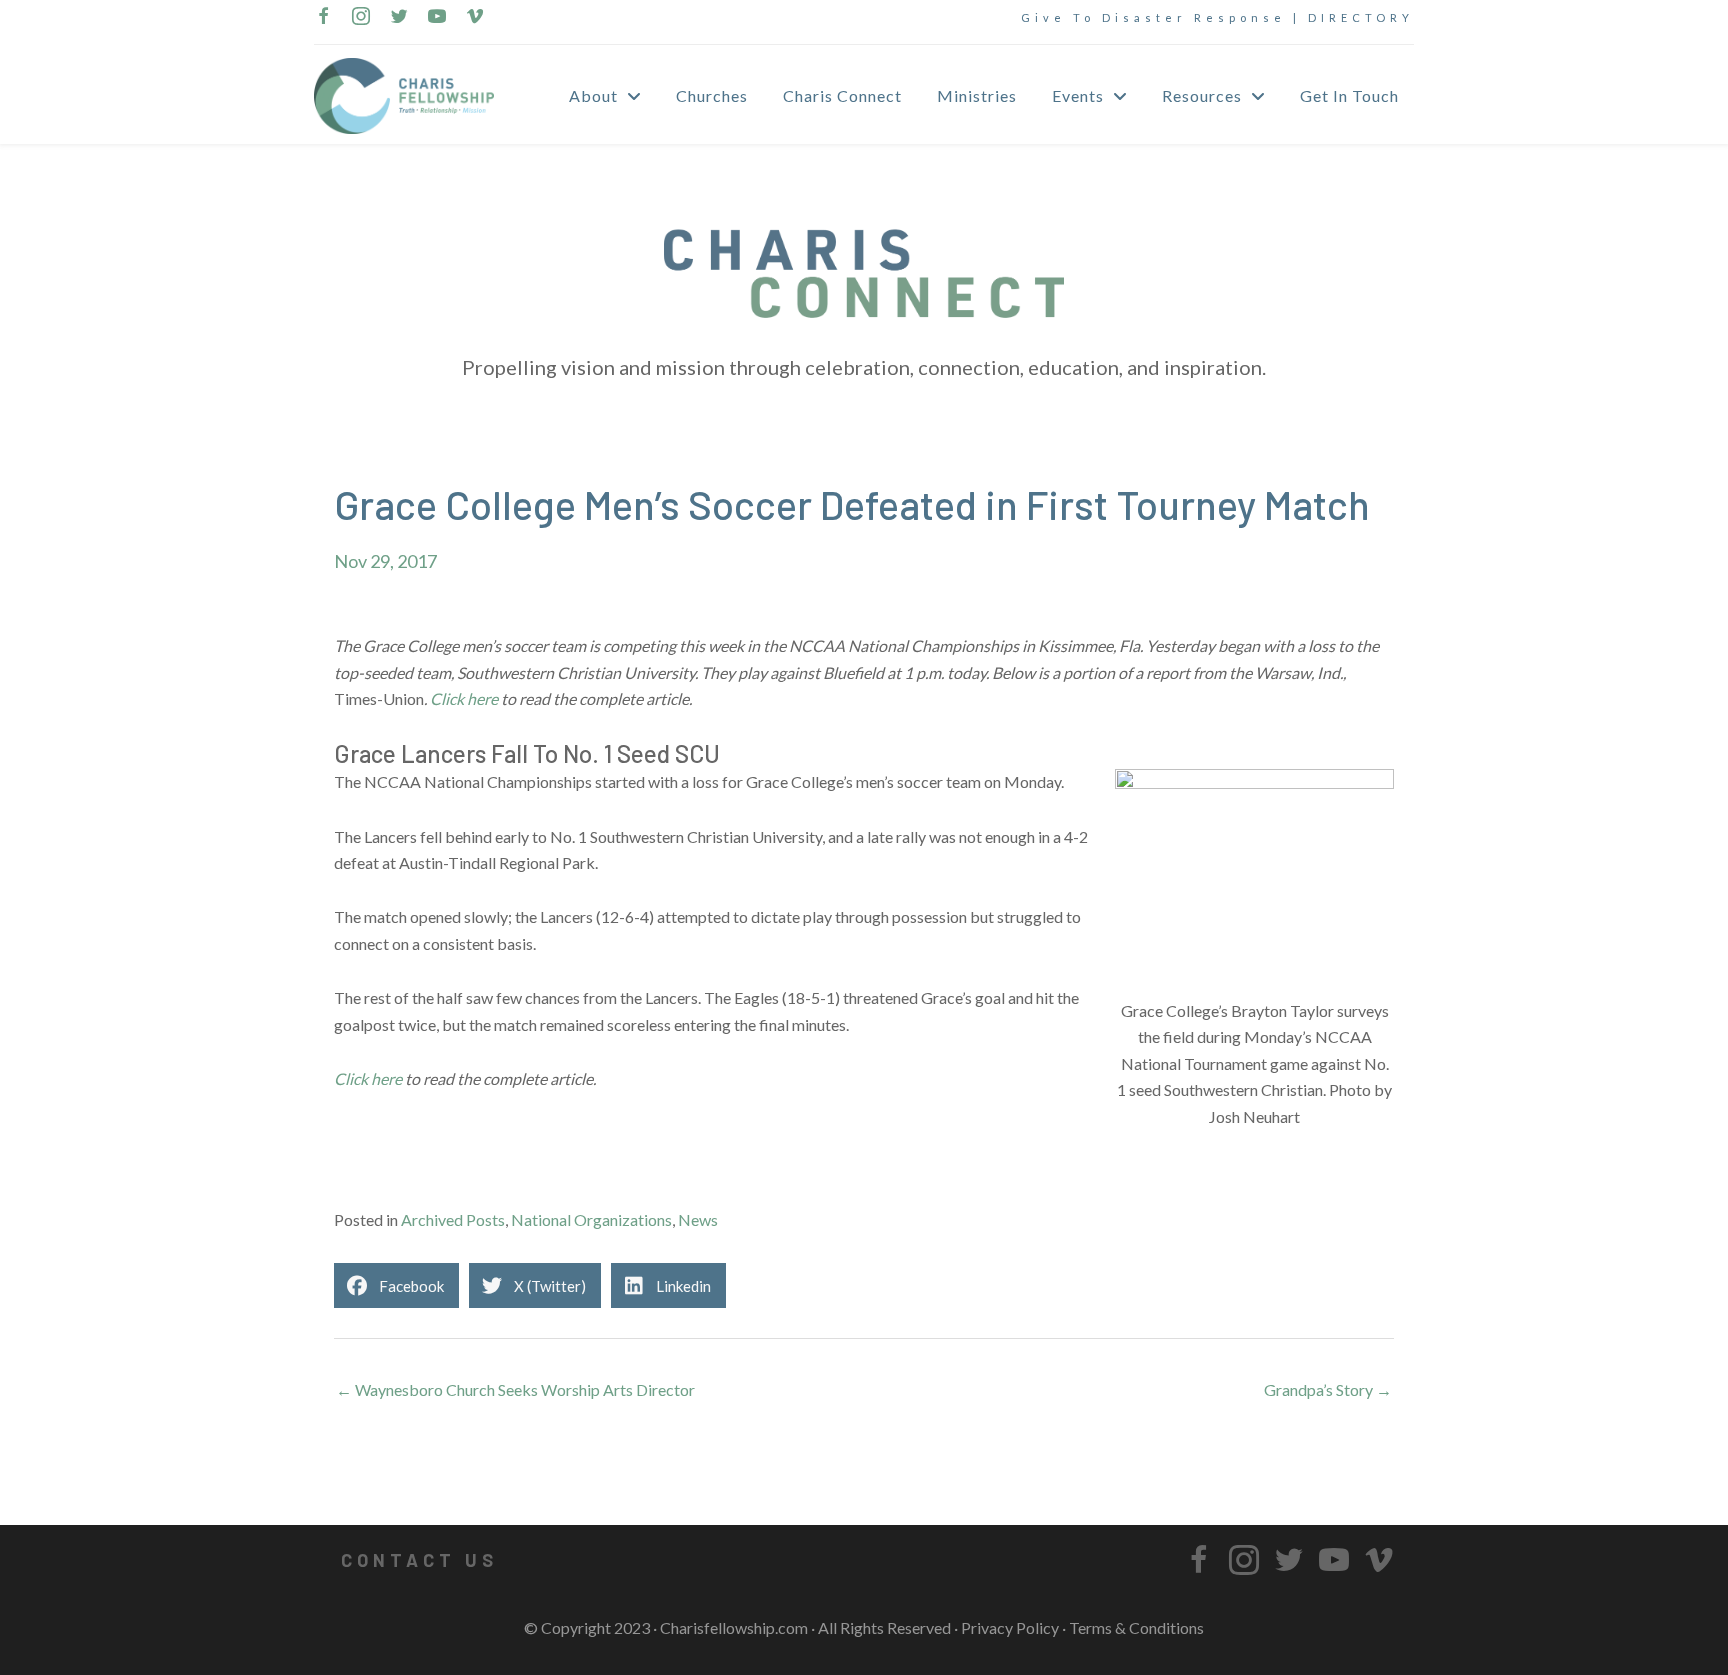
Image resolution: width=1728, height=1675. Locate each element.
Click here (464, 698)
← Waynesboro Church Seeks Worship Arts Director (515, 1389)
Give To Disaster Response (1153, 17)
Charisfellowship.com (734, 1627)
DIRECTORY (1361, 17)
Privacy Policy (1010, 1627)
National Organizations (591, 1219)
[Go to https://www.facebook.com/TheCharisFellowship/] (323, 18)
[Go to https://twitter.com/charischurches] (399, 18)
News (698, 1219)
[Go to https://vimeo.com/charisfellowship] (475, 18)
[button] (419, 1560)
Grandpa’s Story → (1328, 1389)
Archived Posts (453, 1219)
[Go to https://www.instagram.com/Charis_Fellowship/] (361, 18)
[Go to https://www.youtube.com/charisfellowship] (437, 18)
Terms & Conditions (1136, 1627)
